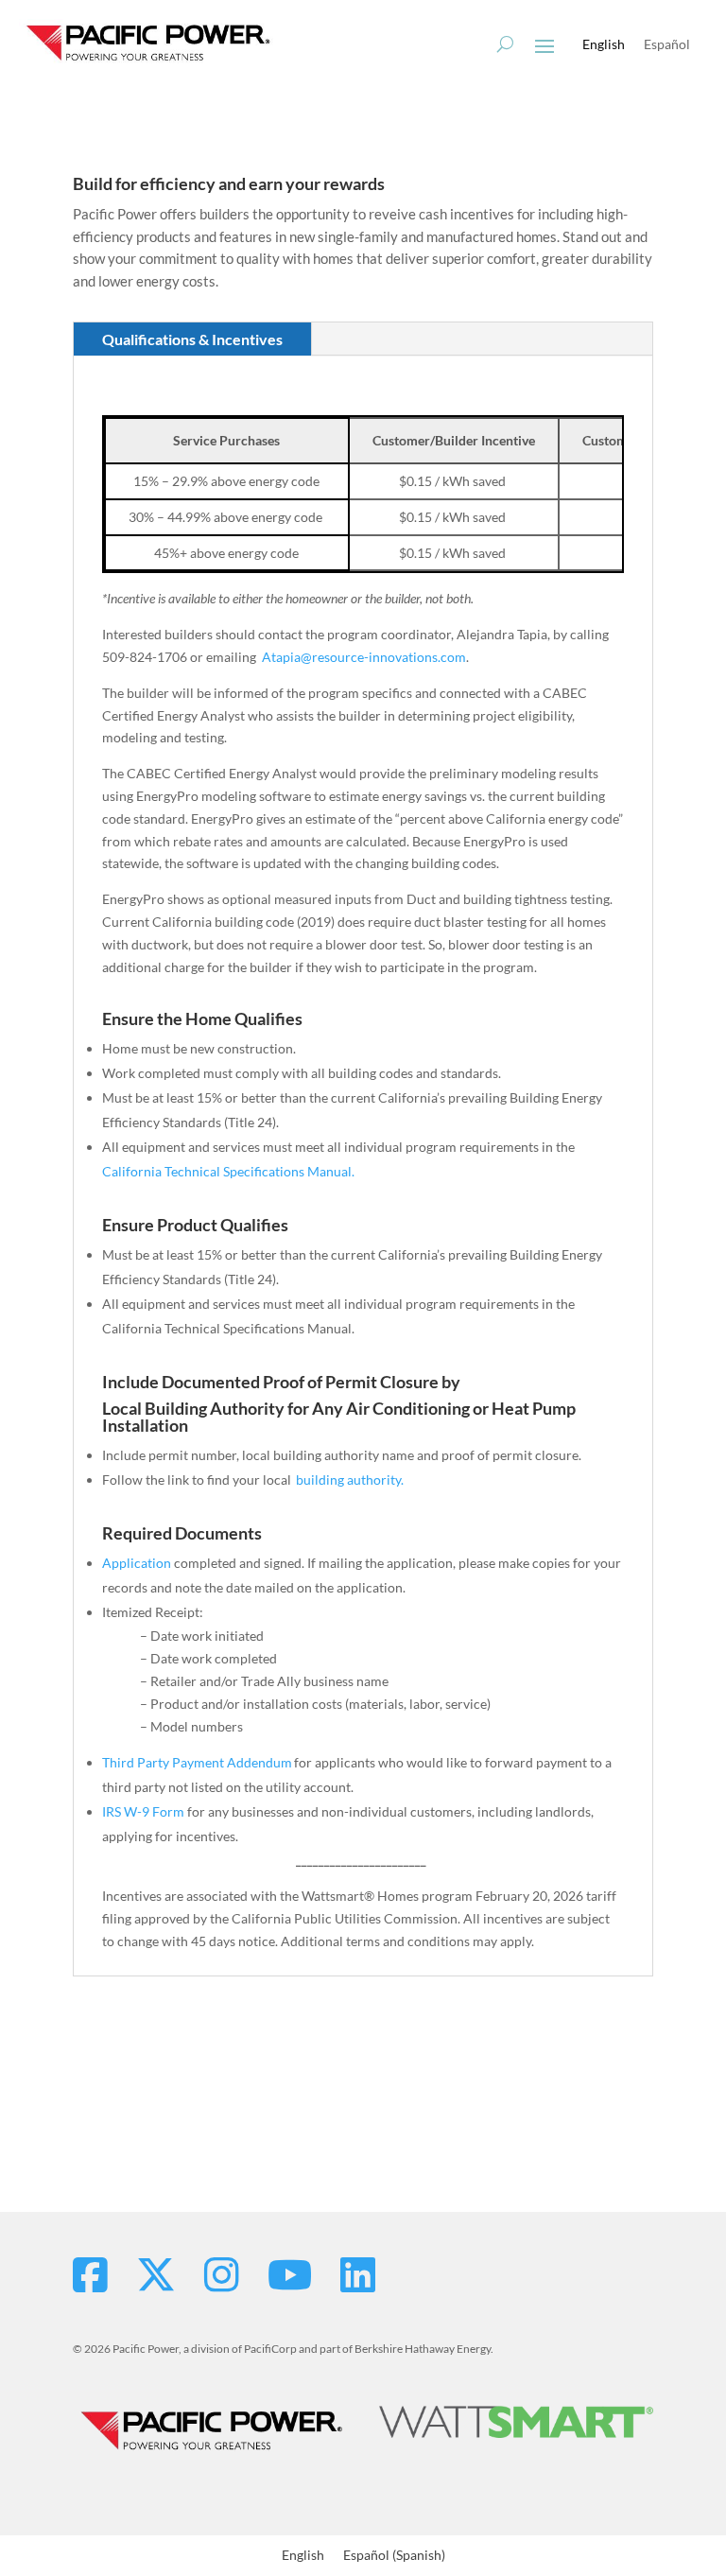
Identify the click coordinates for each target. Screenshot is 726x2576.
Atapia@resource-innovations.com (364, 657)
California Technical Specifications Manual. (228, 1171)
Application (137, 1563)
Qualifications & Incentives (192, 339)
